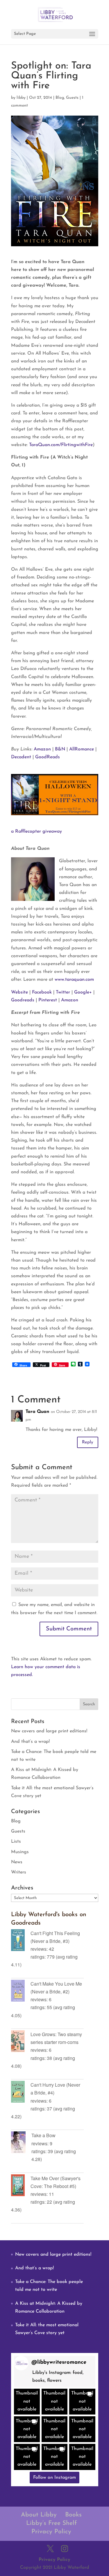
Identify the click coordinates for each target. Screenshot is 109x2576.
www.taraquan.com (74, 980)
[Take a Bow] (21, 2143)
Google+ (83, 992)
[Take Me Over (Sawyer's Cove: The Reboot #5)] (21, 2186)
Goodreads (23, 1000)
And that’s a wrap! (30, 1742)
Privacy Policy (51, 2532)
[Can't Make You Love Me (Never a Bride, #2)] (21, 1992)
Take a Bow (43, 2135)
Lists (16, 1842)
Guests (72, 98)
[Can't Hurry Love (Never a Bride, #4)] (21, 2093)
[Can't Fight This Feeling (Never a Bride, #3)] (21, 1941)
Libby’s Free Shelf (51, 2523)
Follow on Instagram (54, 2478)
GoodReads (48, 757)
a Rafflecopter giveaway (36, 831)
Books (73, 2515)
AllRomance (82, 749)
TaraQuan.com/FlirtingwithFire (61, 445)
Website (19, 992)
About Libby (39, 2515)
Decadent (21, 757)
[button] (27, 2402)
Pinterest (48, 1000)
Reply (88, 1442)
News (17, 1862)
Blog (60, 98)
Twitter (63, 992)
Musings (20, 1852)
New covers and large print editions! (49, 1731)
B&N (60, 749)
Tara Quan (37, 1412)
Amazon (42, 749)
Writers (19, 1872)
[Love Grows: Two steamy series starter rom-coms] (21, 2042)
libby (21, 98)
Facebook (42, 992)
